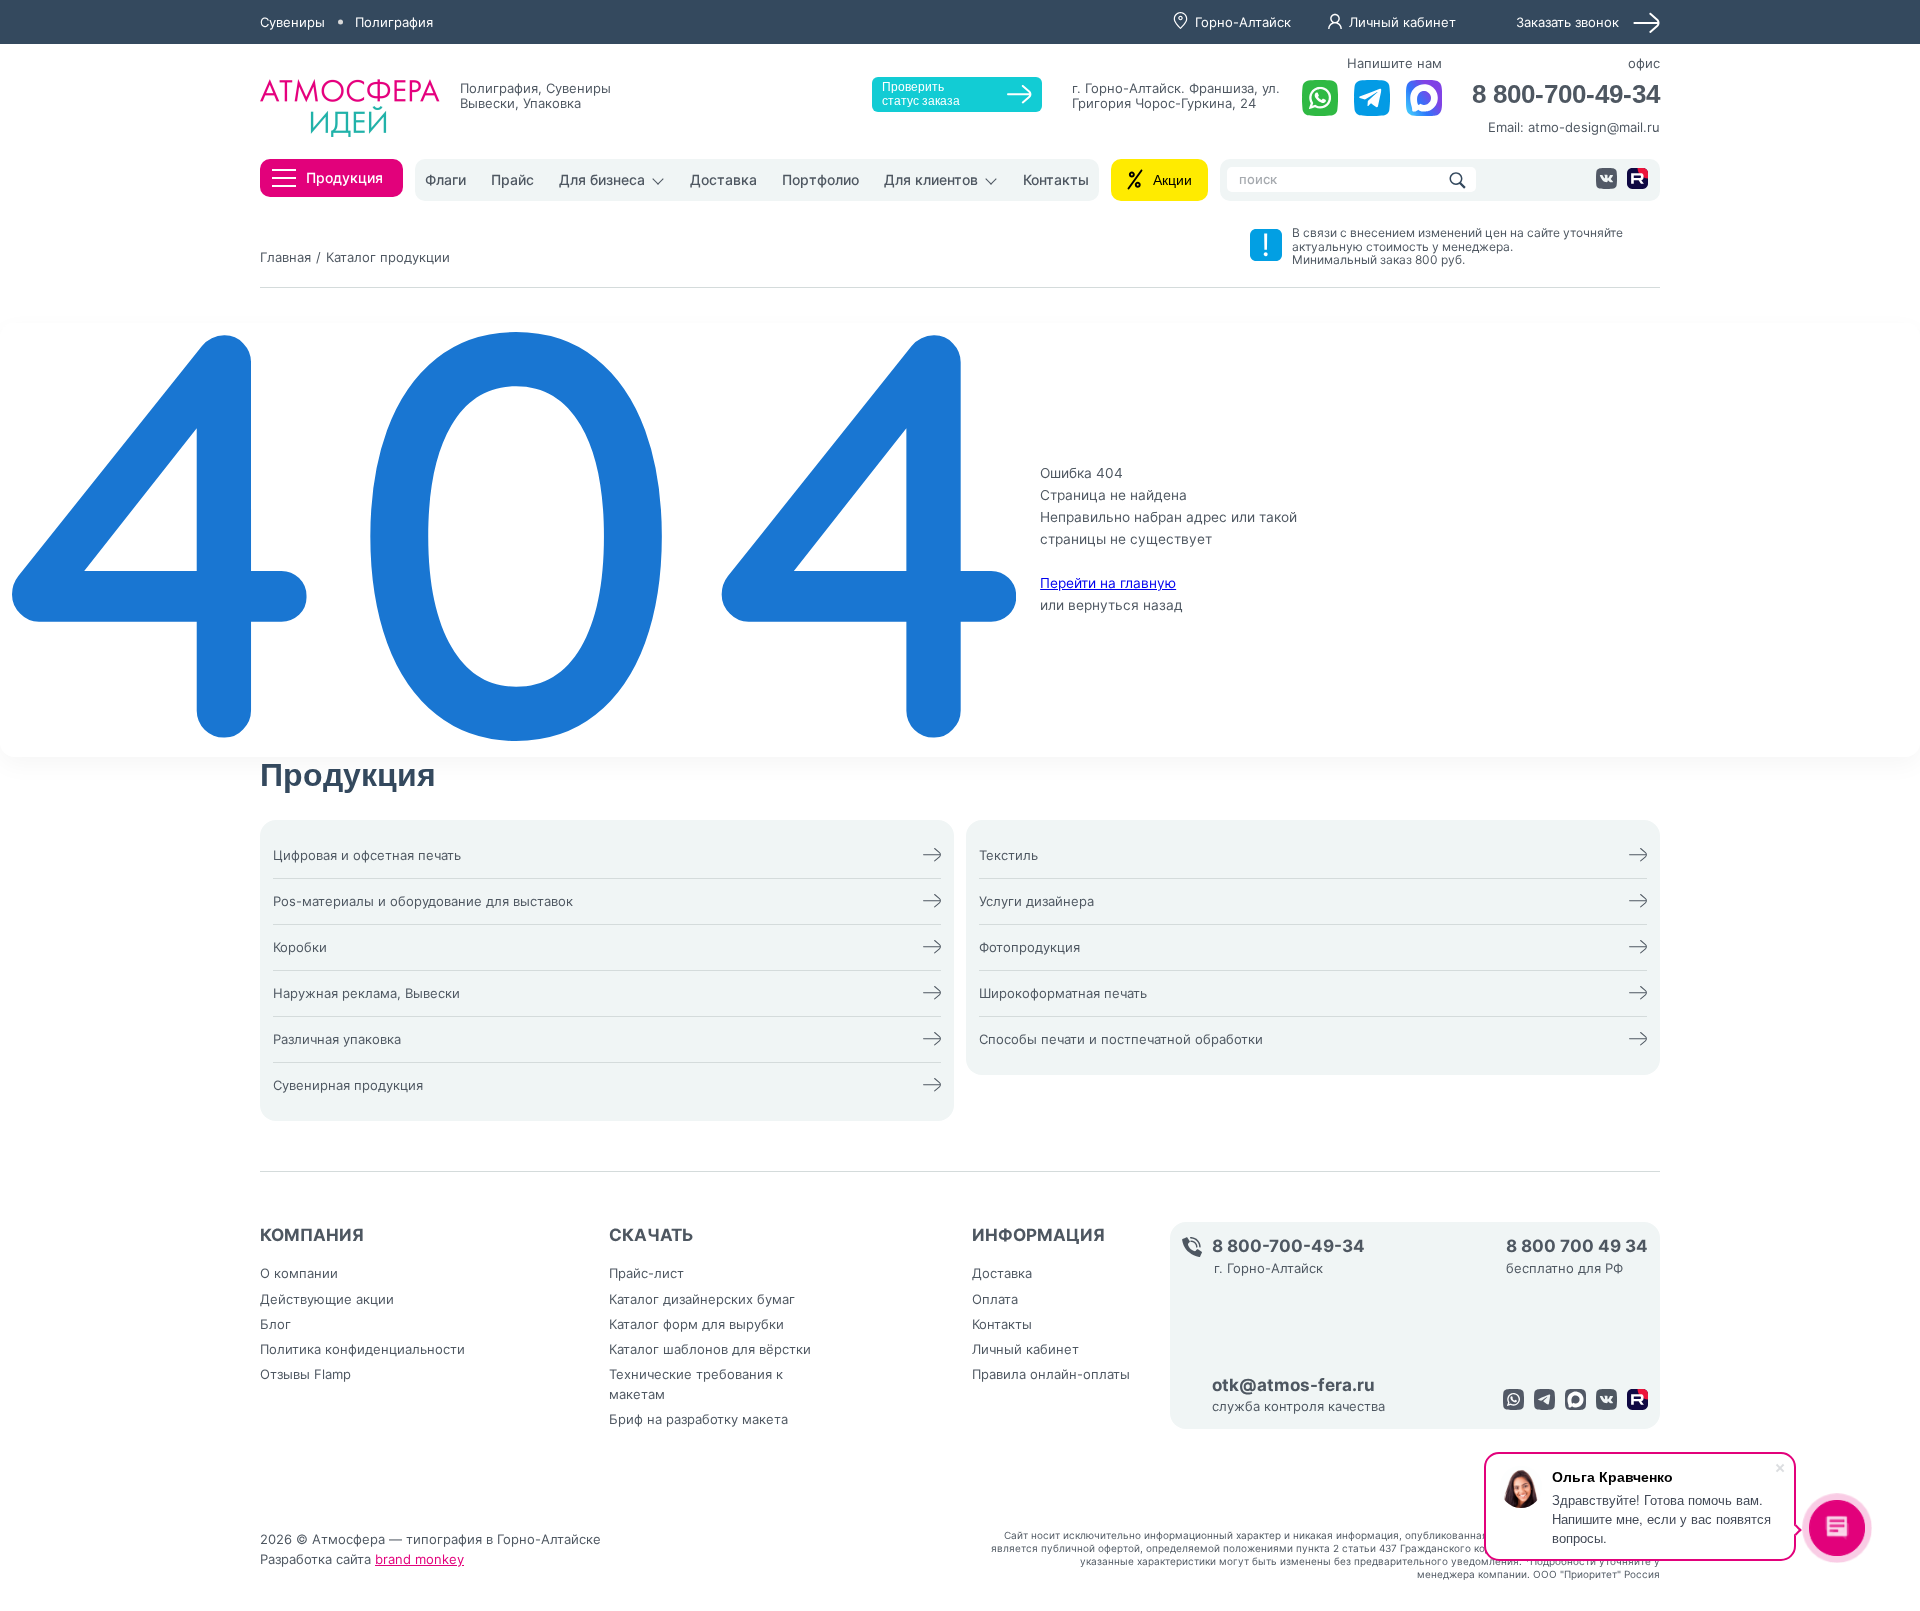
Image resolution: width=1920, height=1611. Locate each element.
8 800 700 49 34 (1577, 1246)
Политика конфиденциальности (362, 1349)
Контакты (1056, 179)
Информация (1038, 1235)
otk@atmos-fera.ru (1293, 1385)
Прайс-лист (646, 1273)
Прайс (512, 179)
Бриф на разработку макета (698, 1419)
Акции (1172, 180)
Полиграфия (394, 22)
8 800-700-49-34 (1566, 94)
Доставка (723, 179)
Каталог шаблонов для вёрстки (710, 1349)
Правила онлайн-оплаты (1051, 1374)
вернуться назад (1125, 605)
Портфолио (820, 179)
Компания (312, 1235)
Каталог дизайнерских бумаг (702, 1299)
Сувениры (292, 22)
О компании (299, 1273)
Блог (275, 1324)
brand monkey (419, 1559)
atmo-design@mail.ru (1594, 127)
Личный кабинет (1402, 22)
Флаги (445, 179)
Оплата (995, 1299)
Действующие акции (327, 1299)
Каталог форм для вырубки (696, 1324)
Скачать (651, 1235)
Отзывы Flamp (305, 1374)
